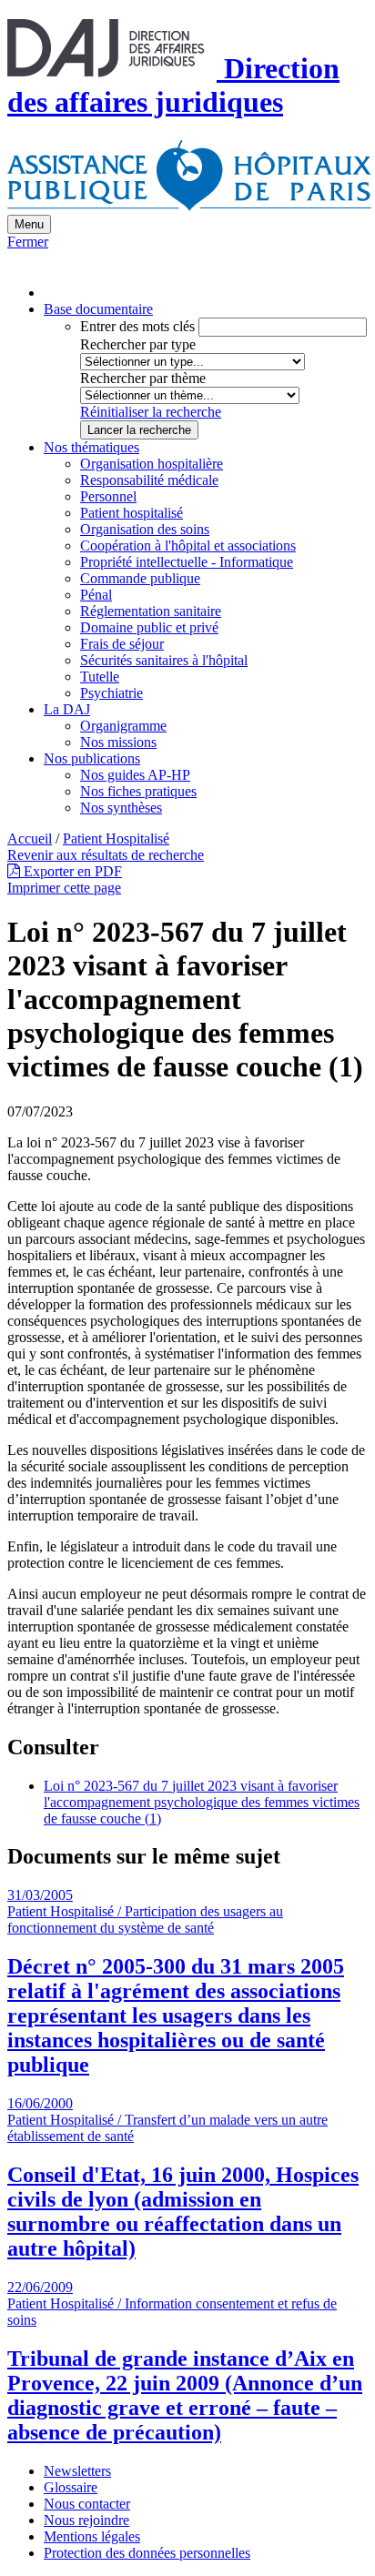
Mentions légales (92, 2536)
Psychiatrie (111, 693)
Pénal (96, 595)
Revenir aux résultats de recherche (106, 855)
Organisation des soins (145, 529)
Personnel (108, 496)
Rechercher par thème (143, 378)
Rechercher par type (138, 344)
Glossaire (71, 2487)
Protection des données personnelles (147, 2553)
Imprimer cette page (64, 888)
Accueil (30, 838)
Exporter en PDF (71, 871)
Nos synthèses (121, 808)
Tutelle (100, 677)
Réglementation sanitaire (151, 611)
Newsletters (77, 2471)
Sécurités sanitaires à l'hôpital (164, 660)
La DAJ (67, 709)
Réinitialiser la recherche (151, 412)
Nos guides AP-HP (135, 775)
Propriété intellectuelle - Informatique (187, 562)
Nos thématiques (91, 447)
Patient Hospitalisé (116, 838)
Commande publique (140, 578)
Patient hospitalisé (132, 513)
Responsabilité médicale (149, 480)
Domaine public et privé (149, 627)
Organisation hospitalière (152, 464)
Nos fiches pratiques (138, 791)
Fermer (28, 242)
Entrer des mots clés (137, 326)
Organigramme (123, 726)
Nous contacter (87, 2504)
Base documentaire (98, 309)
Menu (29, 224)
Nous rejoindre (86, 2520)
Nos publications (92, 758)
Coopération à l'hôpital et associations (188, 546)
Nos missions (118, 742)
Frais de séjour (122, 644)
